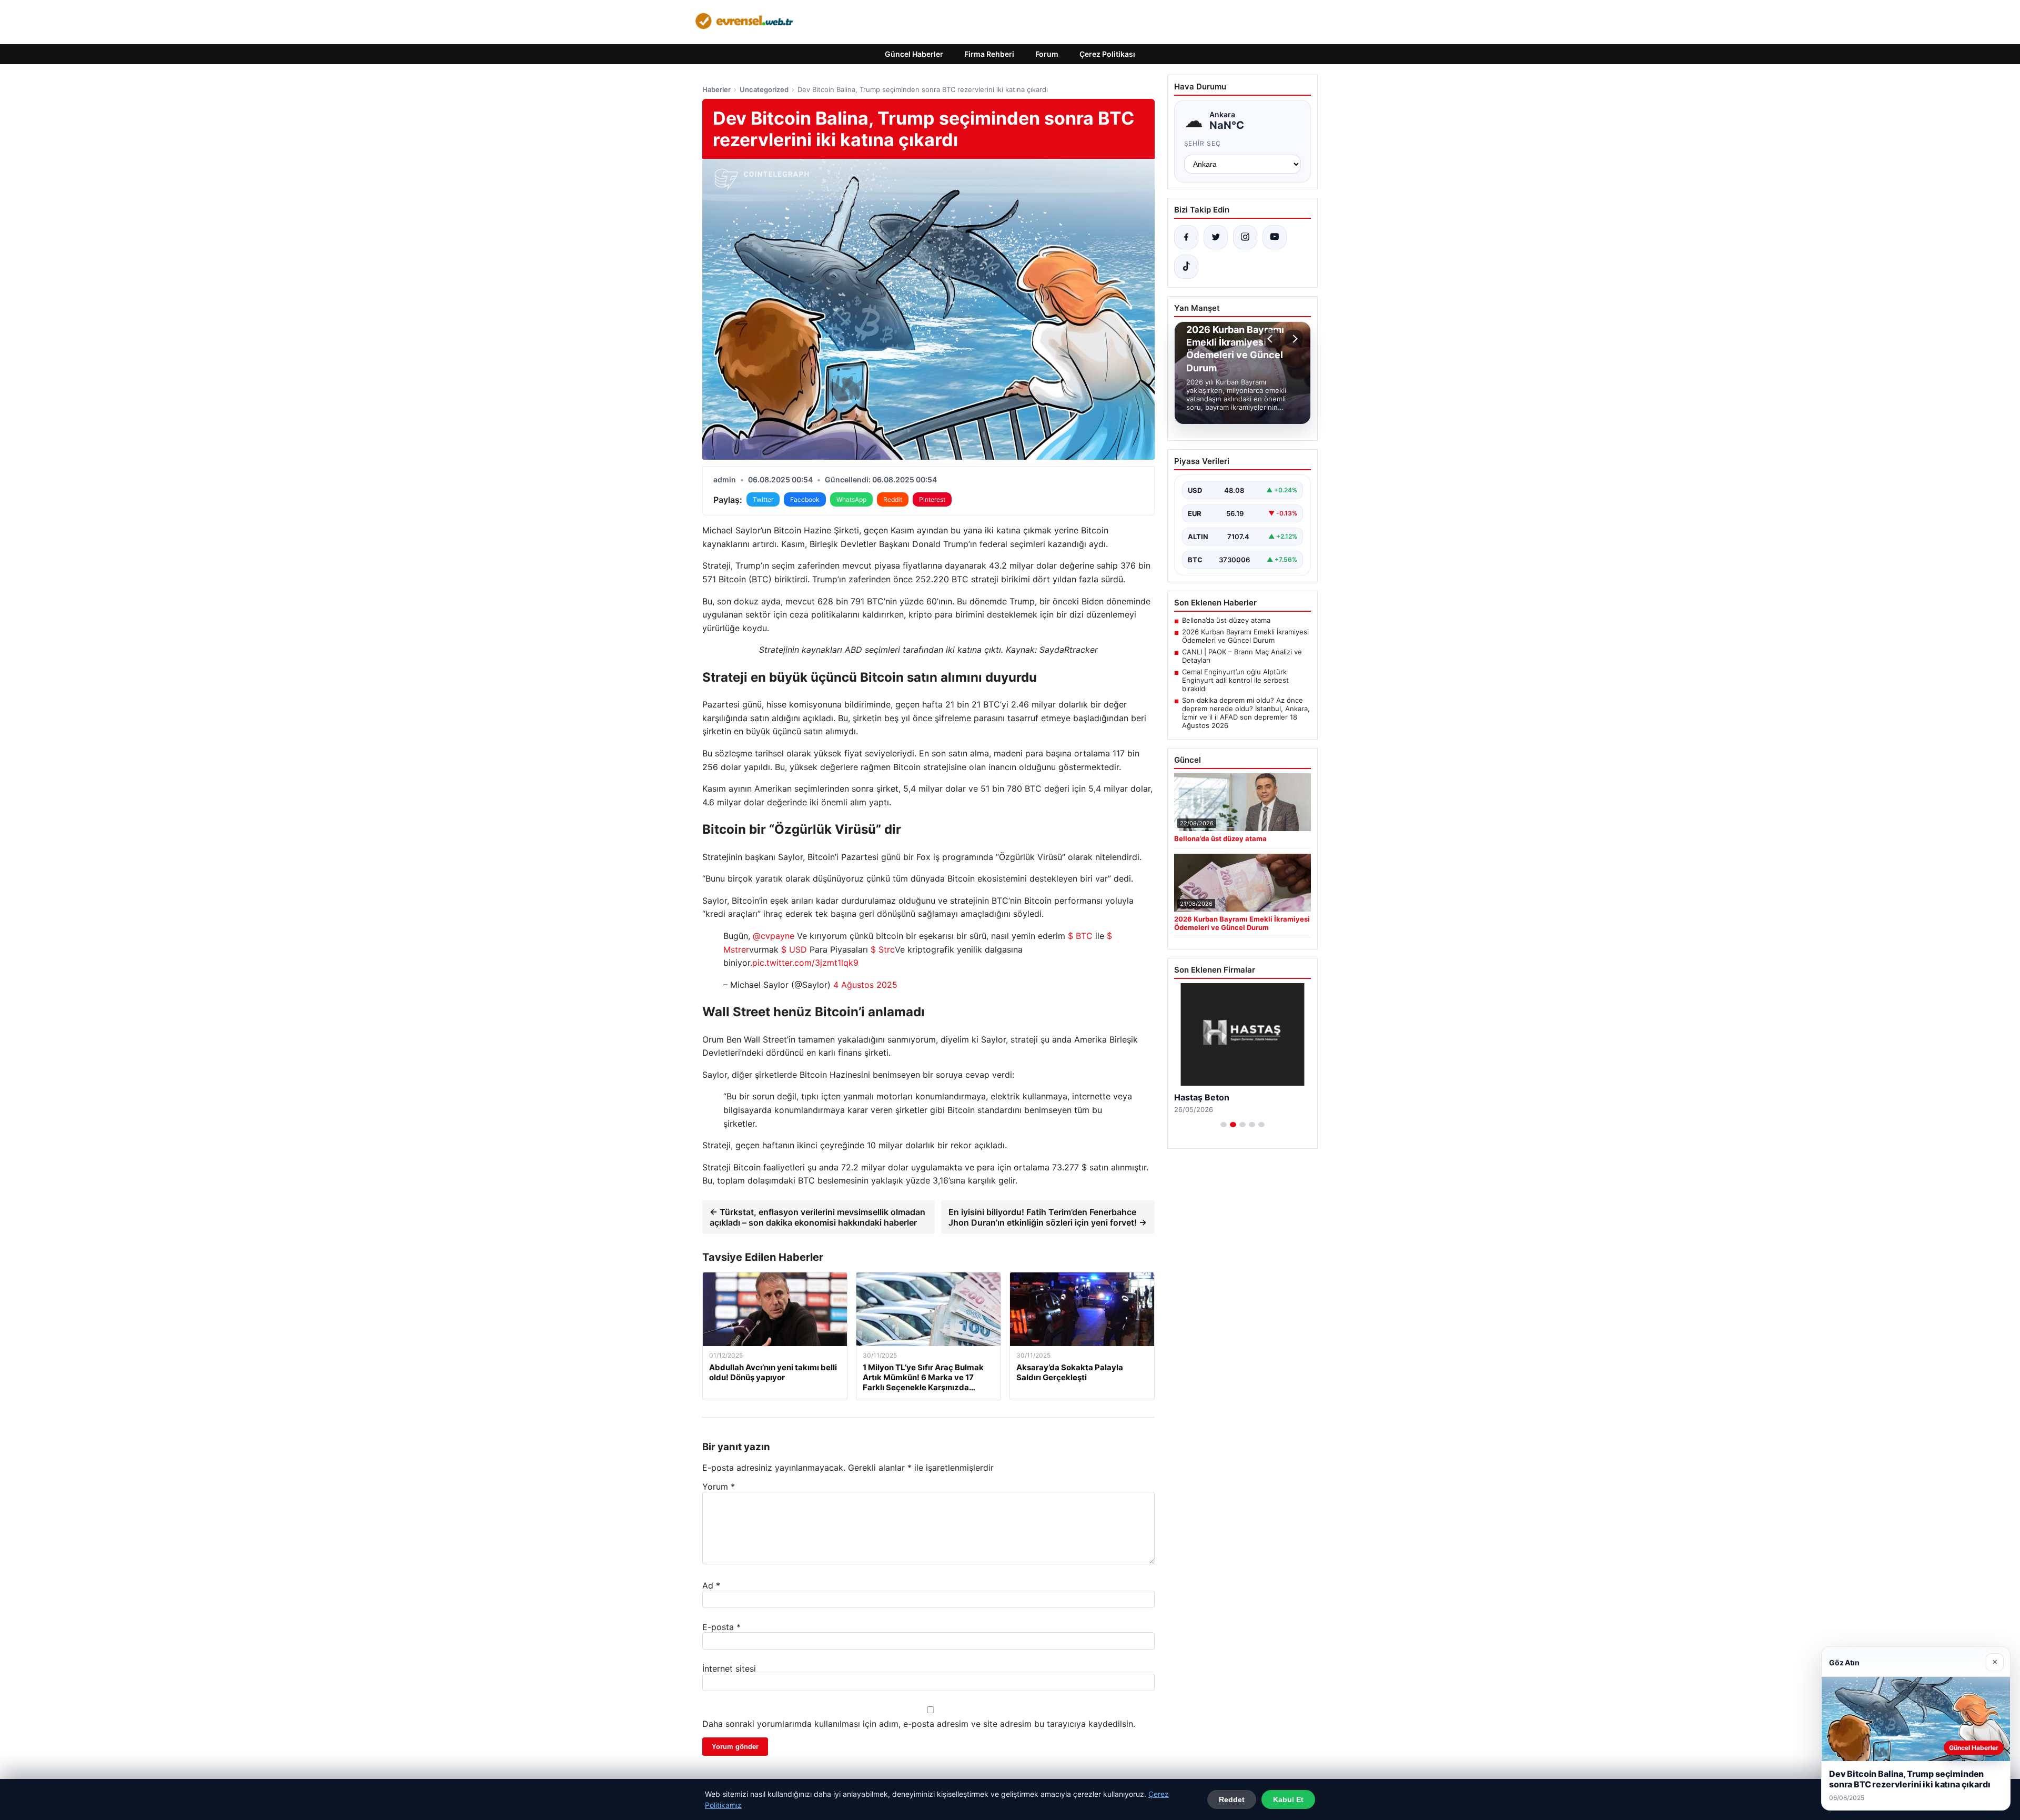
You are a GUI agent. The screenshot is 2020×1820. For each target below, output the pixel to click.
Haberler (716, 89)
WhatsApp (851, 499)
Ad (711, 1585)
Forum (1047, 54)
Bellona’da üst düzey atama (1226, 620)
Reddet (1232, 1799)
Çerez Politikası (1107, 54)
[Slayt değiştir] (1224, 1125)
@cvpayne (774, 936)
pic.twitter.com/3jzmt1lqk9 (805, 963)
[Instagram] (1245, 237)
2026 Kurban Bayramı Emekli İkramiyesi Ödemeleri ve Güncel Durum (1245, 636)
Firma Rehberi (989, 54)
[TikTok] (1186, 267)
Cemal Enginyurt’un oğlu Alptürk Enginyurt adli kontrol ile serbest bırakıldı (1235, 680)
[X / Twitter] (1216, 237)
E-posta (721, 1627)
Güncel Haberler (914, 54)
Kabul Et (1288, 1799)
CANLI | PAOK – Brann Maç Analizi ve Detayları (1242, 656)
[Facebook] (1186, 237)
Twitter (763, 499)
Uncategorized (764, 89)
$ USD (794, 949)
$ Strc (883, 949)
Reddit (893, 499)
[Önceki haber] (1271, 339)
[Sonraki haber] (1294, 339)
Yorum (719, 1487)
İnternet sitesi (729, 1669)
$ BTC (1080, 936)
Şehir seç (1203, 143)
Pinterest (932, 499)
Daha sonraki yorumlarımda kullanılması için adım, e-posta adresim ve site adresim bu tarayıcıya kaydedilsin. (919, 1724)
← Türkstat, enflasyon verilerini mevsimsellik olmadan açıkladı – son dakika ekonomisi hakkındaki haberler (817, 1217)
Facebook (805, 499)
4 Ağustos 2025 (865, 985)
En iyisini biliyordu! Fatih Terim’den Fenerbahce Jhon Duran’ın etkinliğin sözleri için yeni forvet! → (1048, 1217)
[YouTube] (1275, 237)
